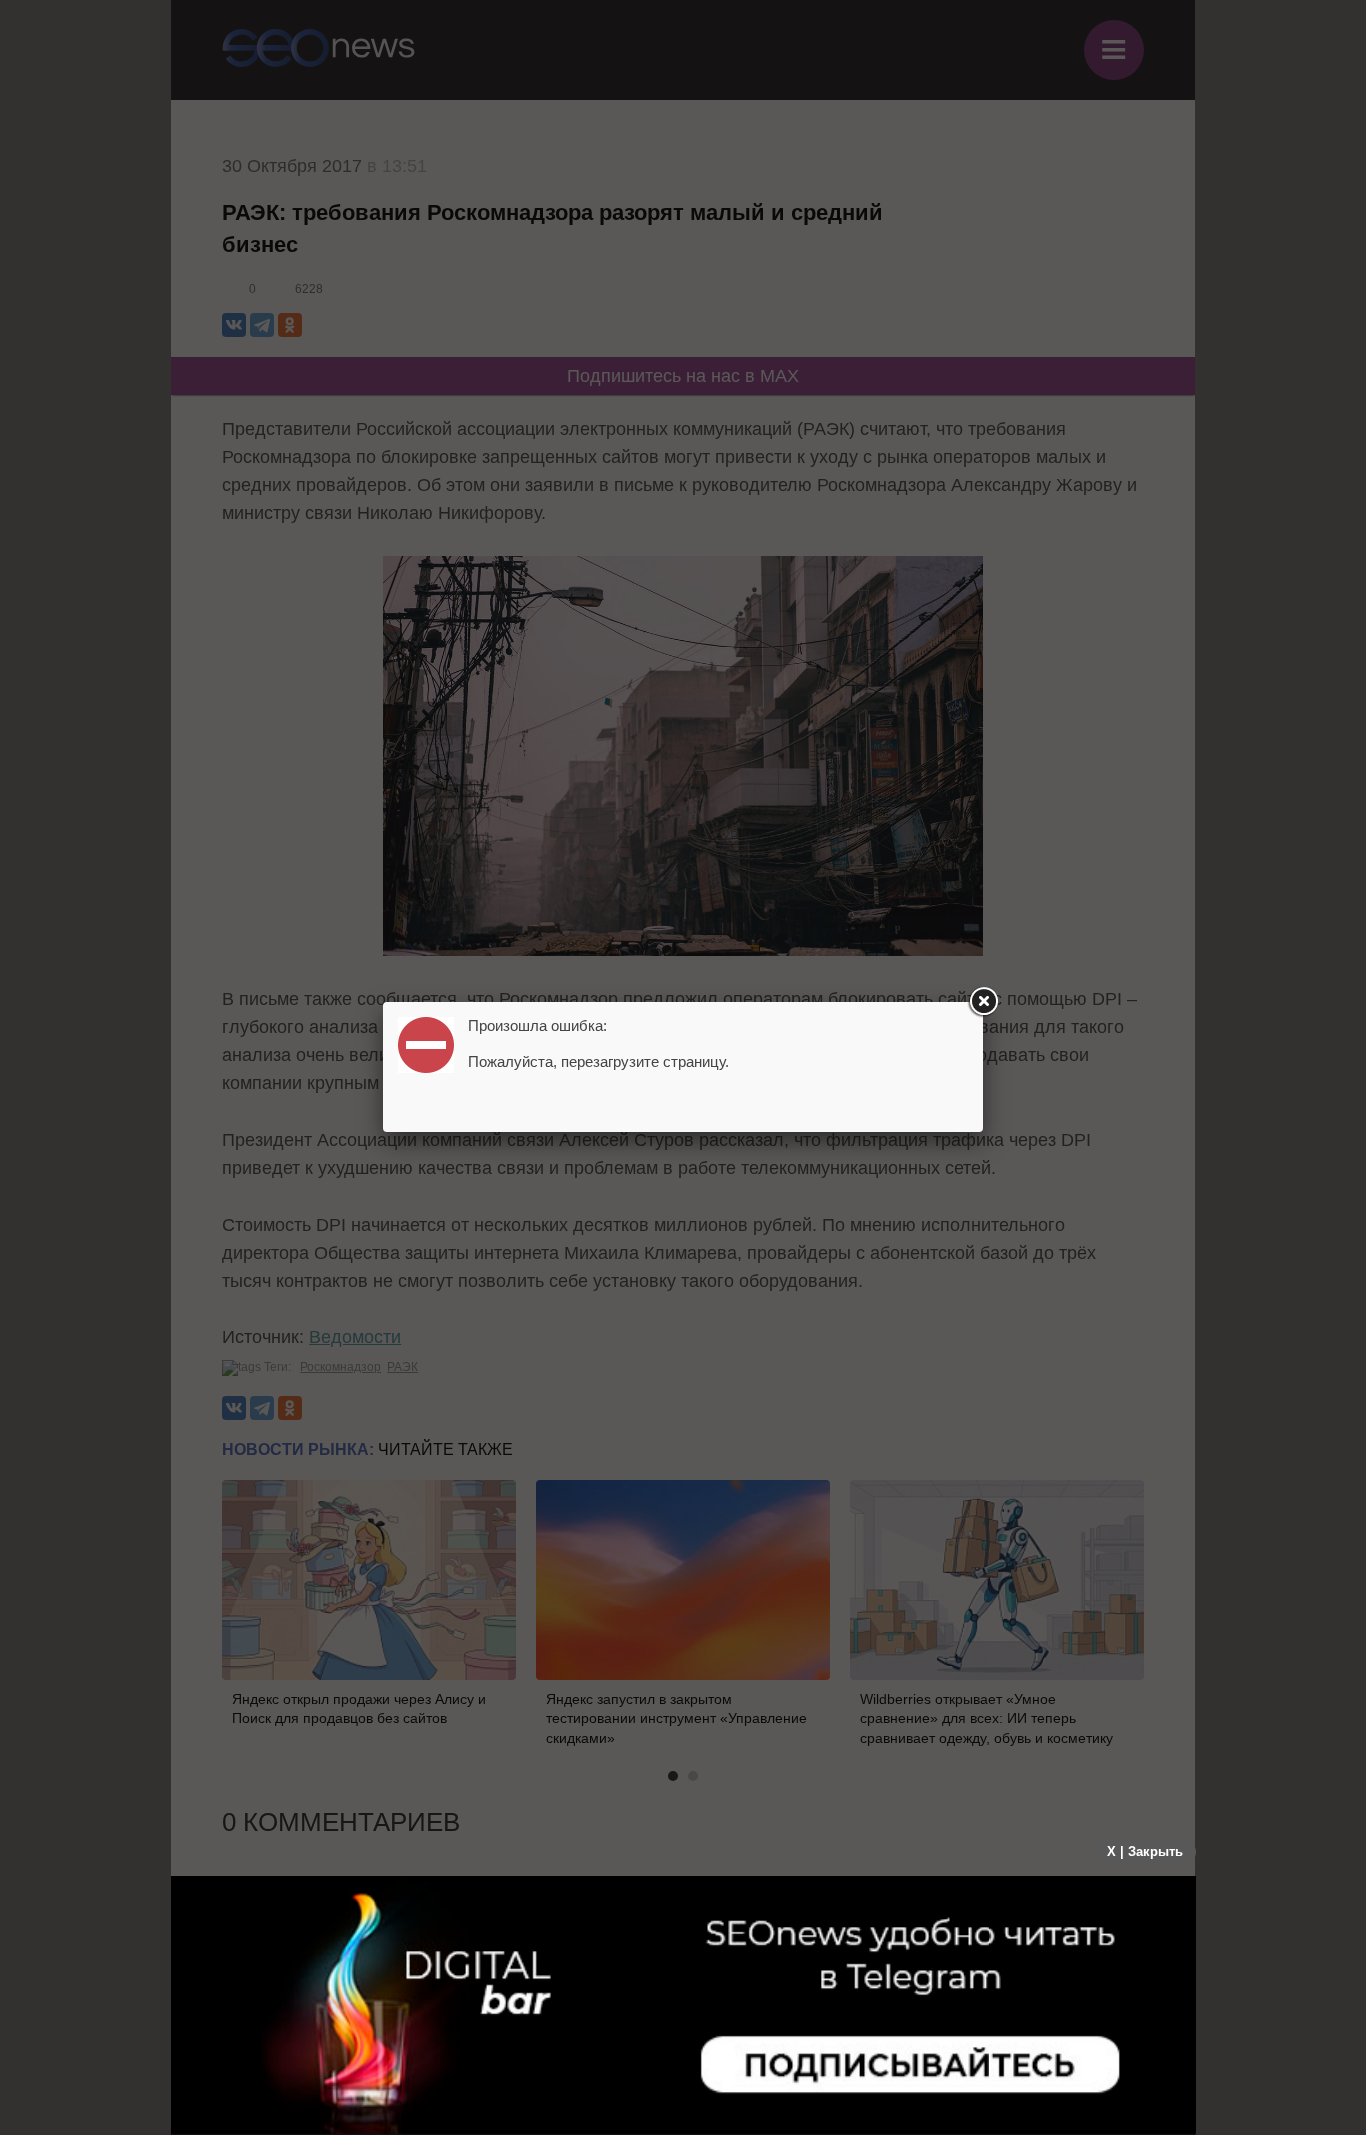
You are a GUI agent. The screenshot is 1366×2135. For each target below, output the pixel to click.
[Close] (983, 1002)
